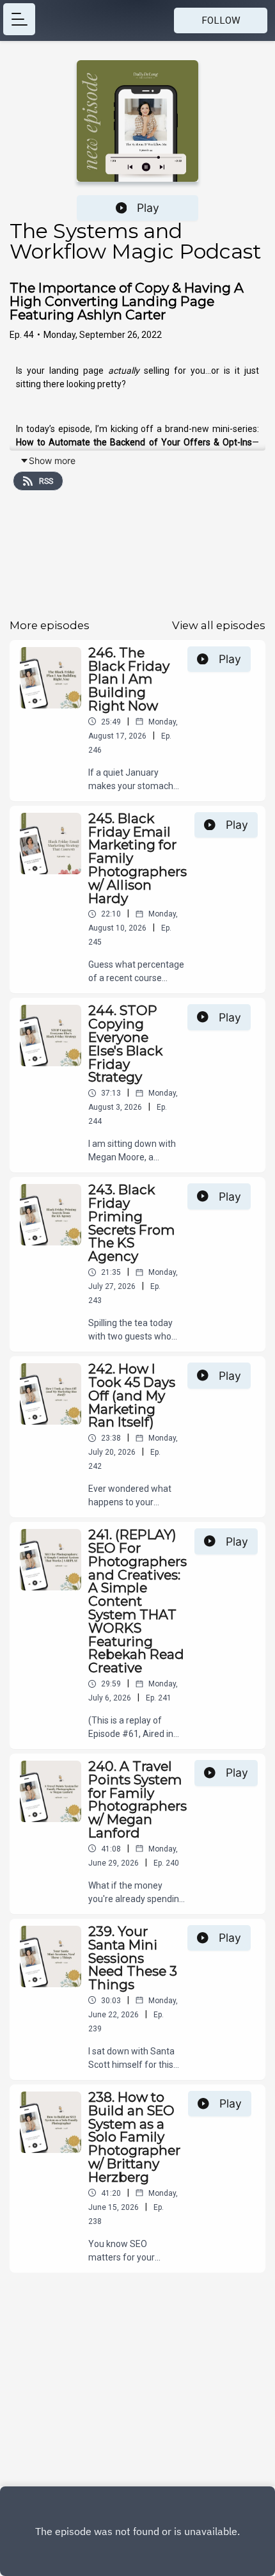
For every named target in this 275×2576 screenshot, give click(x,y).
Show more (52, 460)
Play (148, 208)
